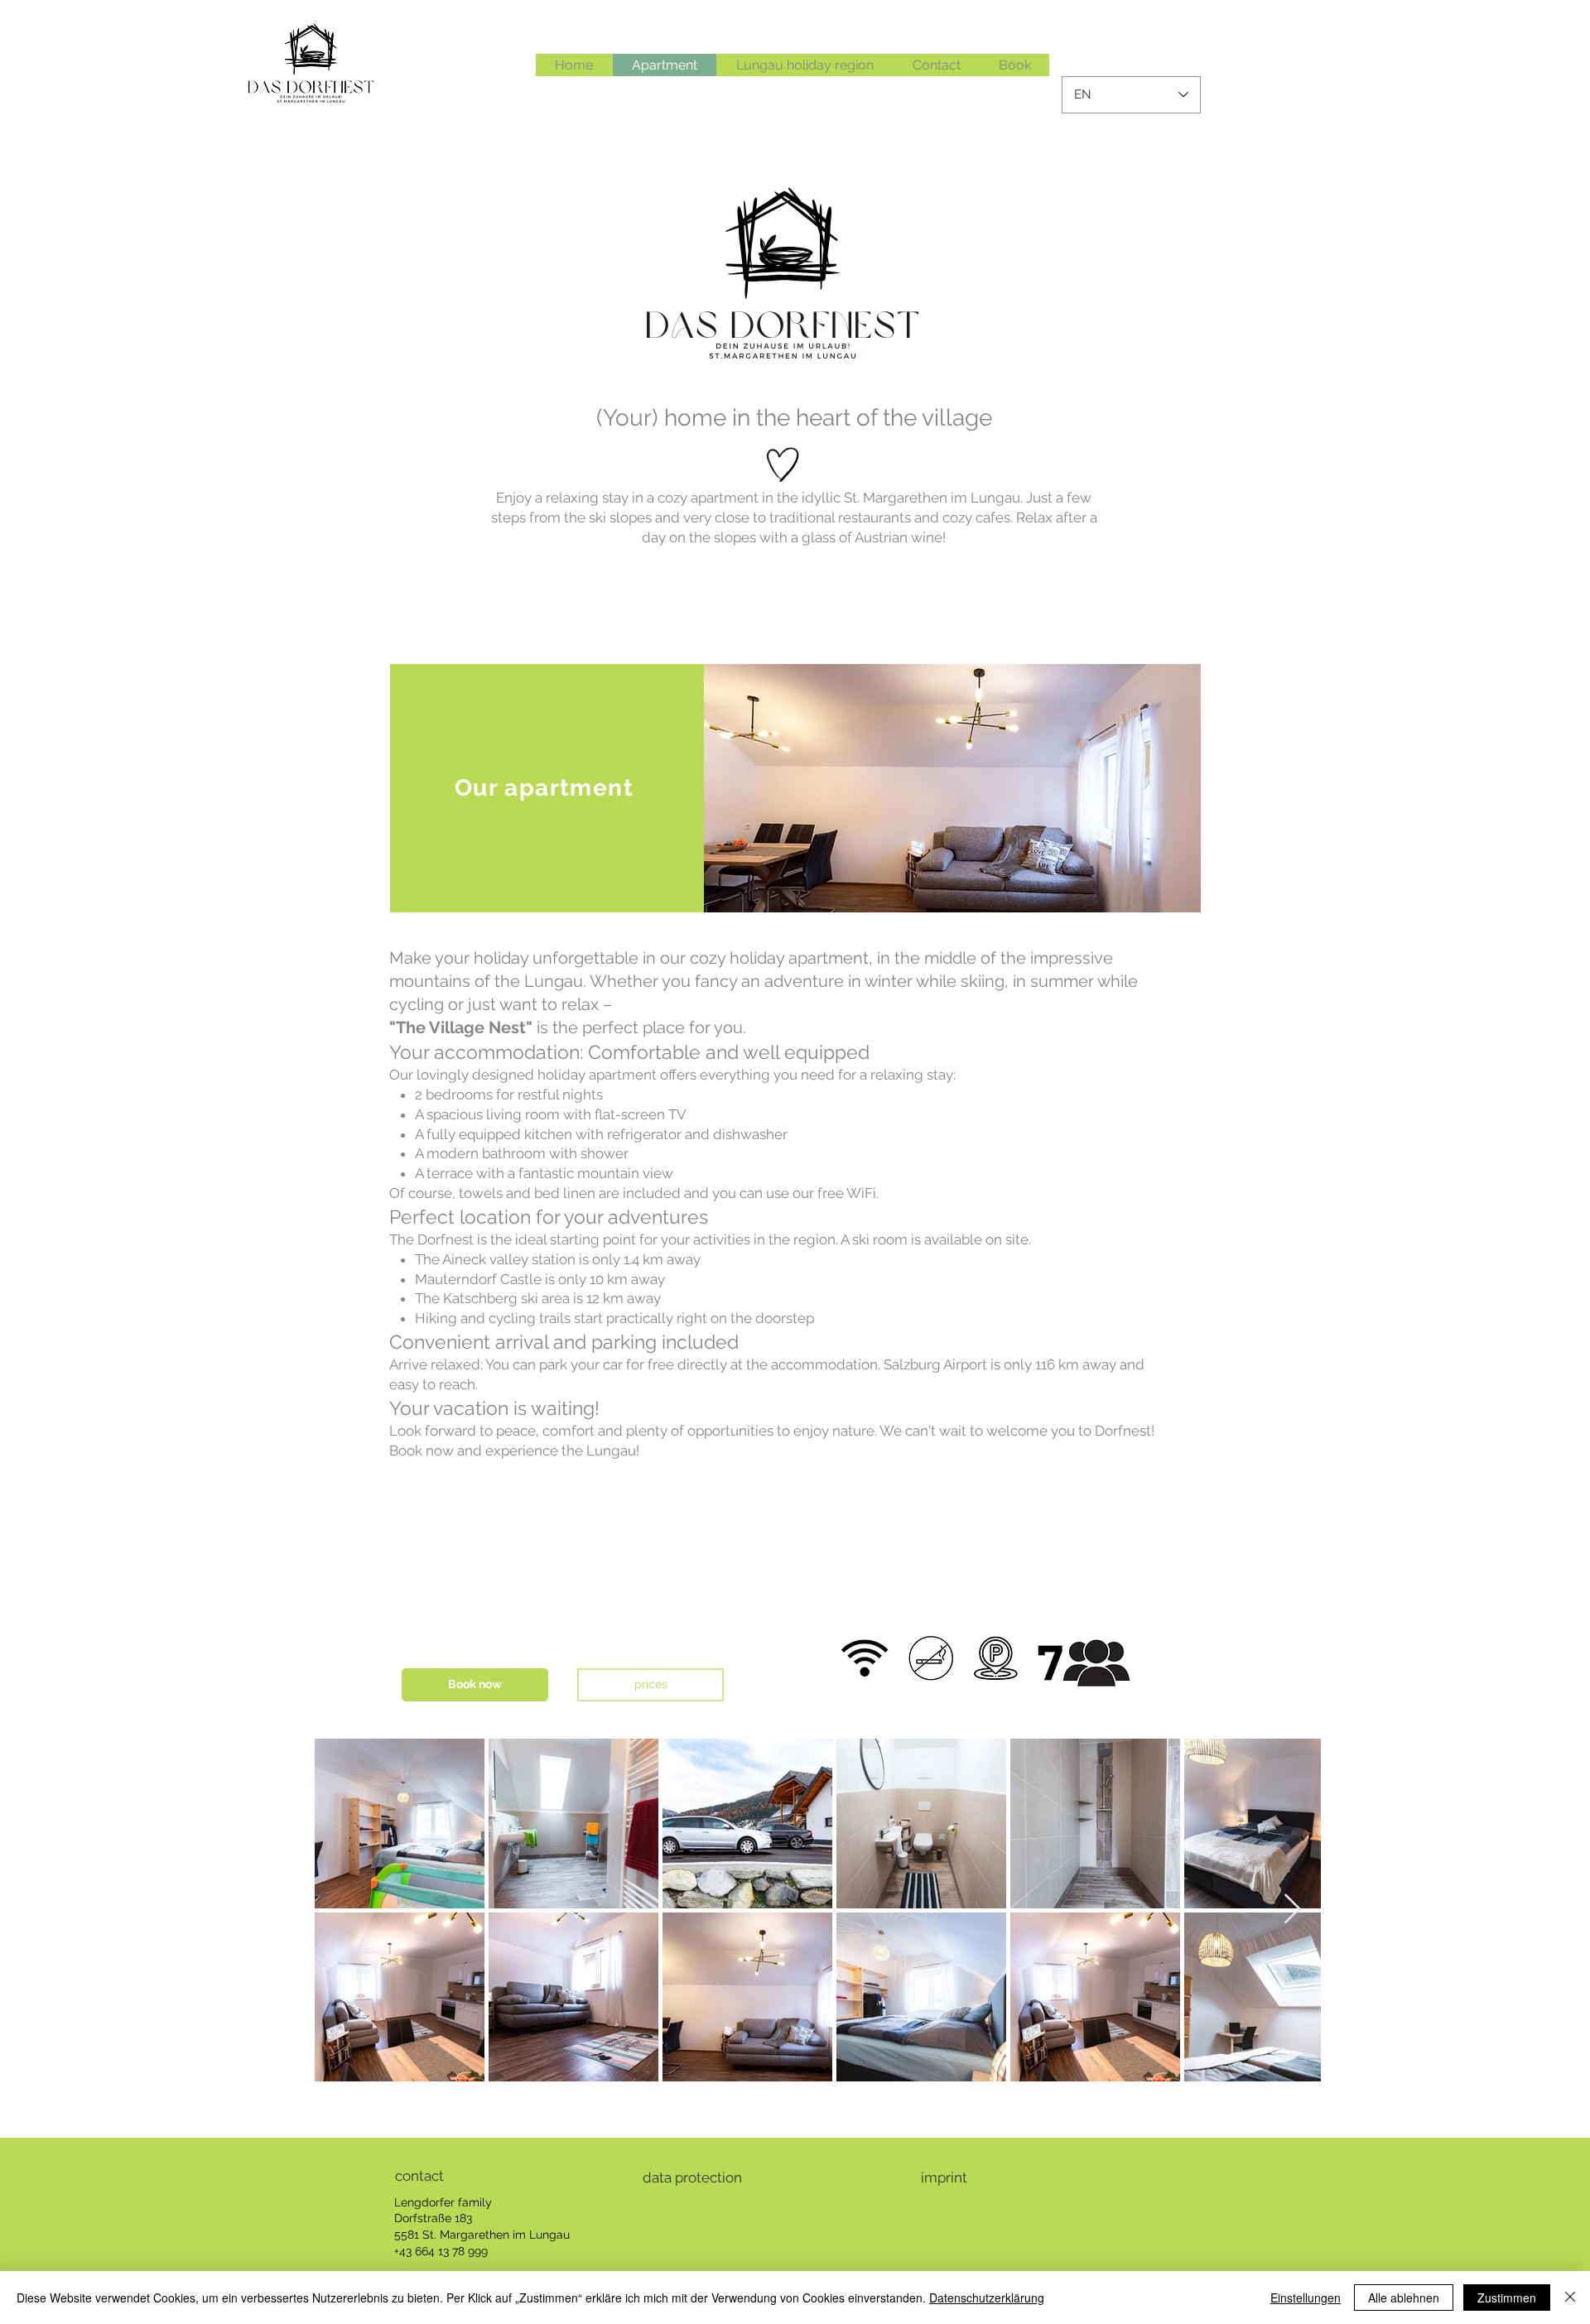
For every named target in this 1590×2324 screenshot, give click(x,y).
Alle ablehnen (1404, 2298)
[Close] (1570, 2298)
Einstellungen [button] (1306, 2298)
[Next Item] (1292, 1910)
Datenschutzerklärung (987, 2298)
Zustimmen (1507, 2298)
